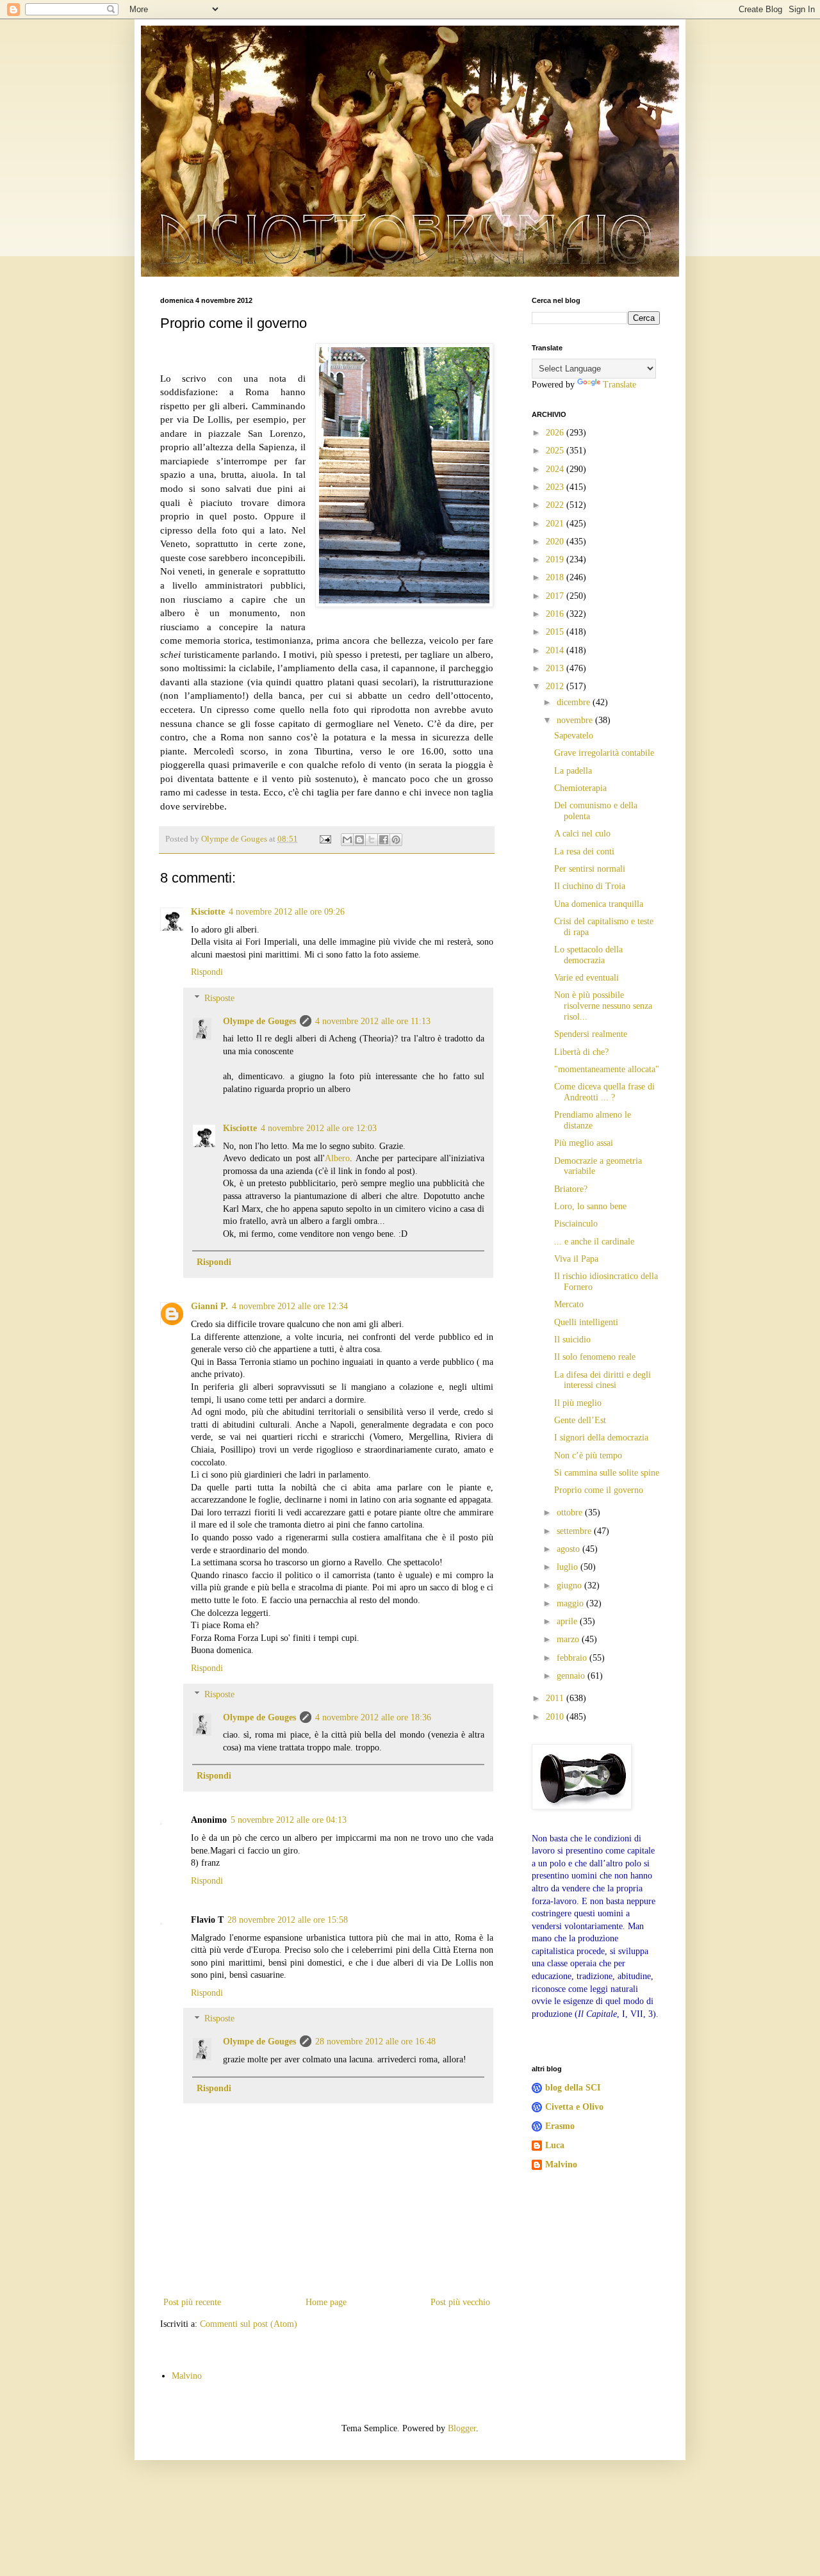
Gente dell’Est (580, 1420)
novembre (576, 720)
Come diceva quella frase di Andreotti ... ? (604, 1092)
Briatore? (571, 1189)
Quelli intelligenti (586, 1322)
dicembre (575, 702)
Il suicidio (572, 1340)
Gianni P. (209, 1306)
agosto (570, 1549)
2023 (556, 487)
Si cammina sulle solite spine (607, 1473)
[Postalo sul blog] (359, 840)
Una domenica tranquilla (599, 904)
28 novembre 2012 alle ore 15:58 (288, 1920)
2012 (556, 686)
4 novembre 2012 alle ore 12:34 (290, 1306)
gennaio (572, 1676)
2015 (556, 632)
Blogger (462, 2428)
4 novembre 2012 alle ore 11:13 (373, 1021)
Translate (619, 385)
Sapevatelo (574, 736)
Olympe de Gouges (259, 1021)
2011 (556, 1698)
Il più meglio (578, 1403)
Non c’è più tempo (588, 1455)
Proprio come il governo (599, 1490)
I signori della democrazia (601, 1438)
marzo (569, 1639)
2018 (556, 577)
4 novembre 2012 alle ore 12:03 (319, 1128)
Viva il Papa (576, 1259)
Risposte (219, 998)
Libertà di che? (581, 1052)
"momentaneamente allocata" (607, 1069)
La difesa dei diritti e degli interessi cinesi (603, 1380)
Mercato (569, 1304)
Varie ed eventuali (586, 978)
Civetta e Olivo (574, 2107)
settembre (575, 1531)
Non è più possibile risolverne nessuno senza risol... (603, 1006)
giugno (570, 1586)
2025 (556, 451)
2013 (556, 668)
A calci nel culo (582, 834)
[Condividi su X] (372, 840)
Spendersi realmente (591, 1034)
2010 (556, 1717)
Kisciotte (208, 912)
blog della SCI (573, 2088)
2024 (556, 469)
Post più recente (192, 2302)
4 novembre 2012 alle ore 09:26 (287, 912)
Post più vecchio (460, 2302)
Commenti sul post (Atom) (249, 2324)
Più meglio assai (584, 1143)
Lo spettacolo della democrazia (588, 955)
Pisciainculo (576, 1224)
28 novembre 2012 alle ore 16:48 (375, 2042)
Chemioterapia (580, 788)
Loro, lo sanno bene (590, 1206)
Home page (326, 2302)
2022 (556, 505)
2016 (556, 614)
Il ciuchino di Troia (590, 886)
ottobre (571, 1512)
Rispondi (207, 972)
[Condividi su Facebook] (384, 840)
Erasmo (560, 2126)
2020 (556, 542)
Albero (337, 1158)
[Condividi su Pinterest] (396, 840)
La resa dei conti (584, 852)
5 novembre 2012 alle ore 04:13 (289, 1820)
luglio (569, 1567)
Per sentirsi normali (590, 869)
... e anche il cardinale (594, 1242)
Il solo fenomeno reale (595, 1357)
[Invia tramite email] (347, 840)
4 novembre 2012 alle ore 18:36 (373, 1717)
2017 (556, 596)
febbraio (573, 1658)
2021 (556, 524)
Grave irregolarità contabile (604, 753)
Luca (555, 2145)
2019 (556, 559)
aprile (568, 1621)
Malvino (561, 2164)
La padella (573, 771)
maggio (571, 1603)
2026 (556, 433)
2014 (556, 650)
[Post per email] (324, 839)
